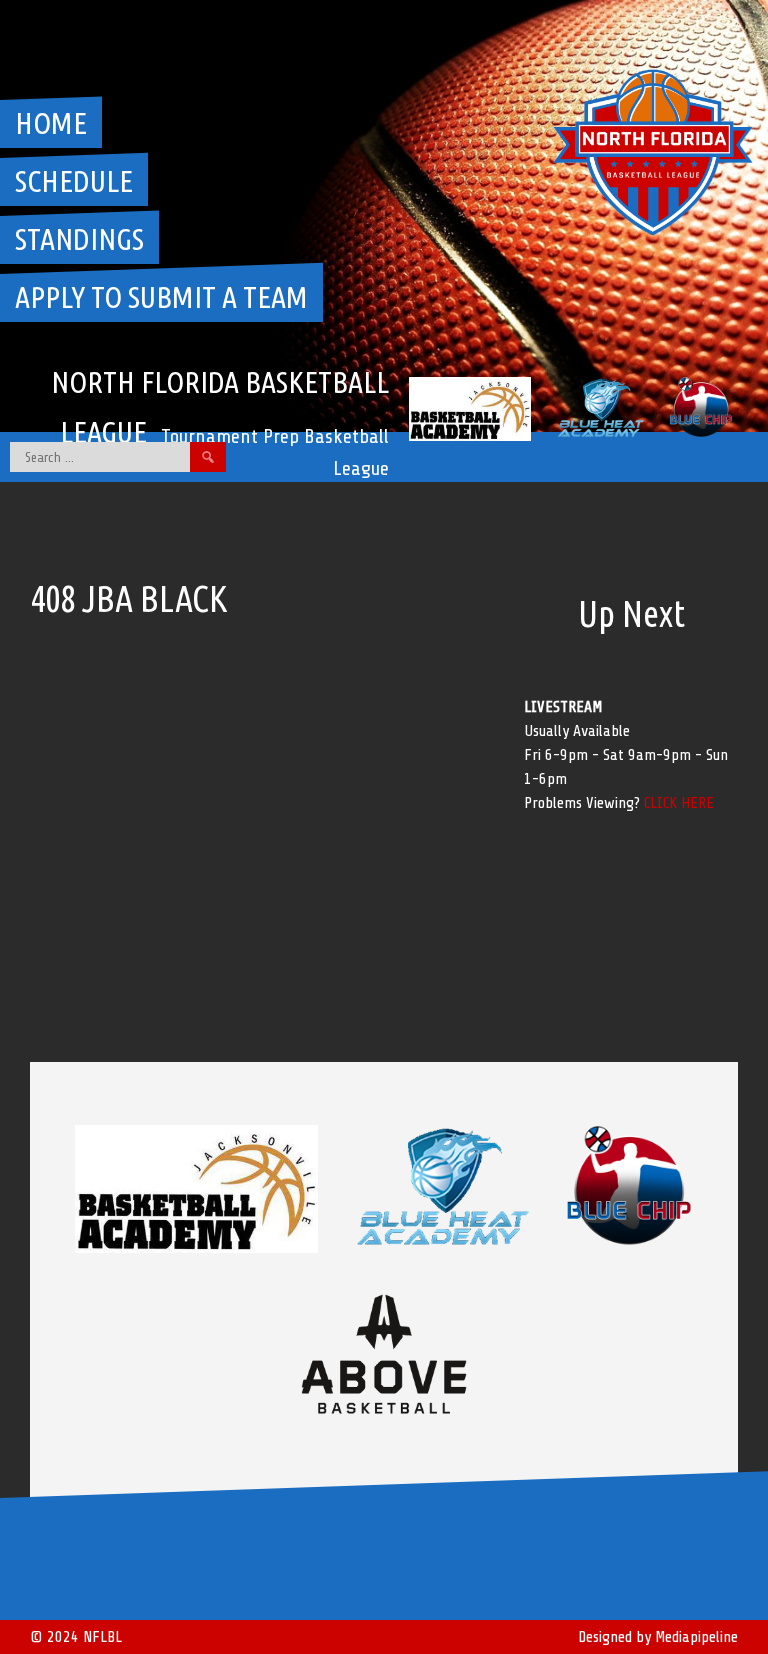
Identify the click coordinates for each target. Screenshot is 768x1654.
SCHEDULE (74, 181)
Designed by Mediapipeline (658, 1637)
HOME (51, 123)
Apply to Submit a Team (161, 297)
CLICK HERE (679, 803)
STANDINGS (79, 239)
